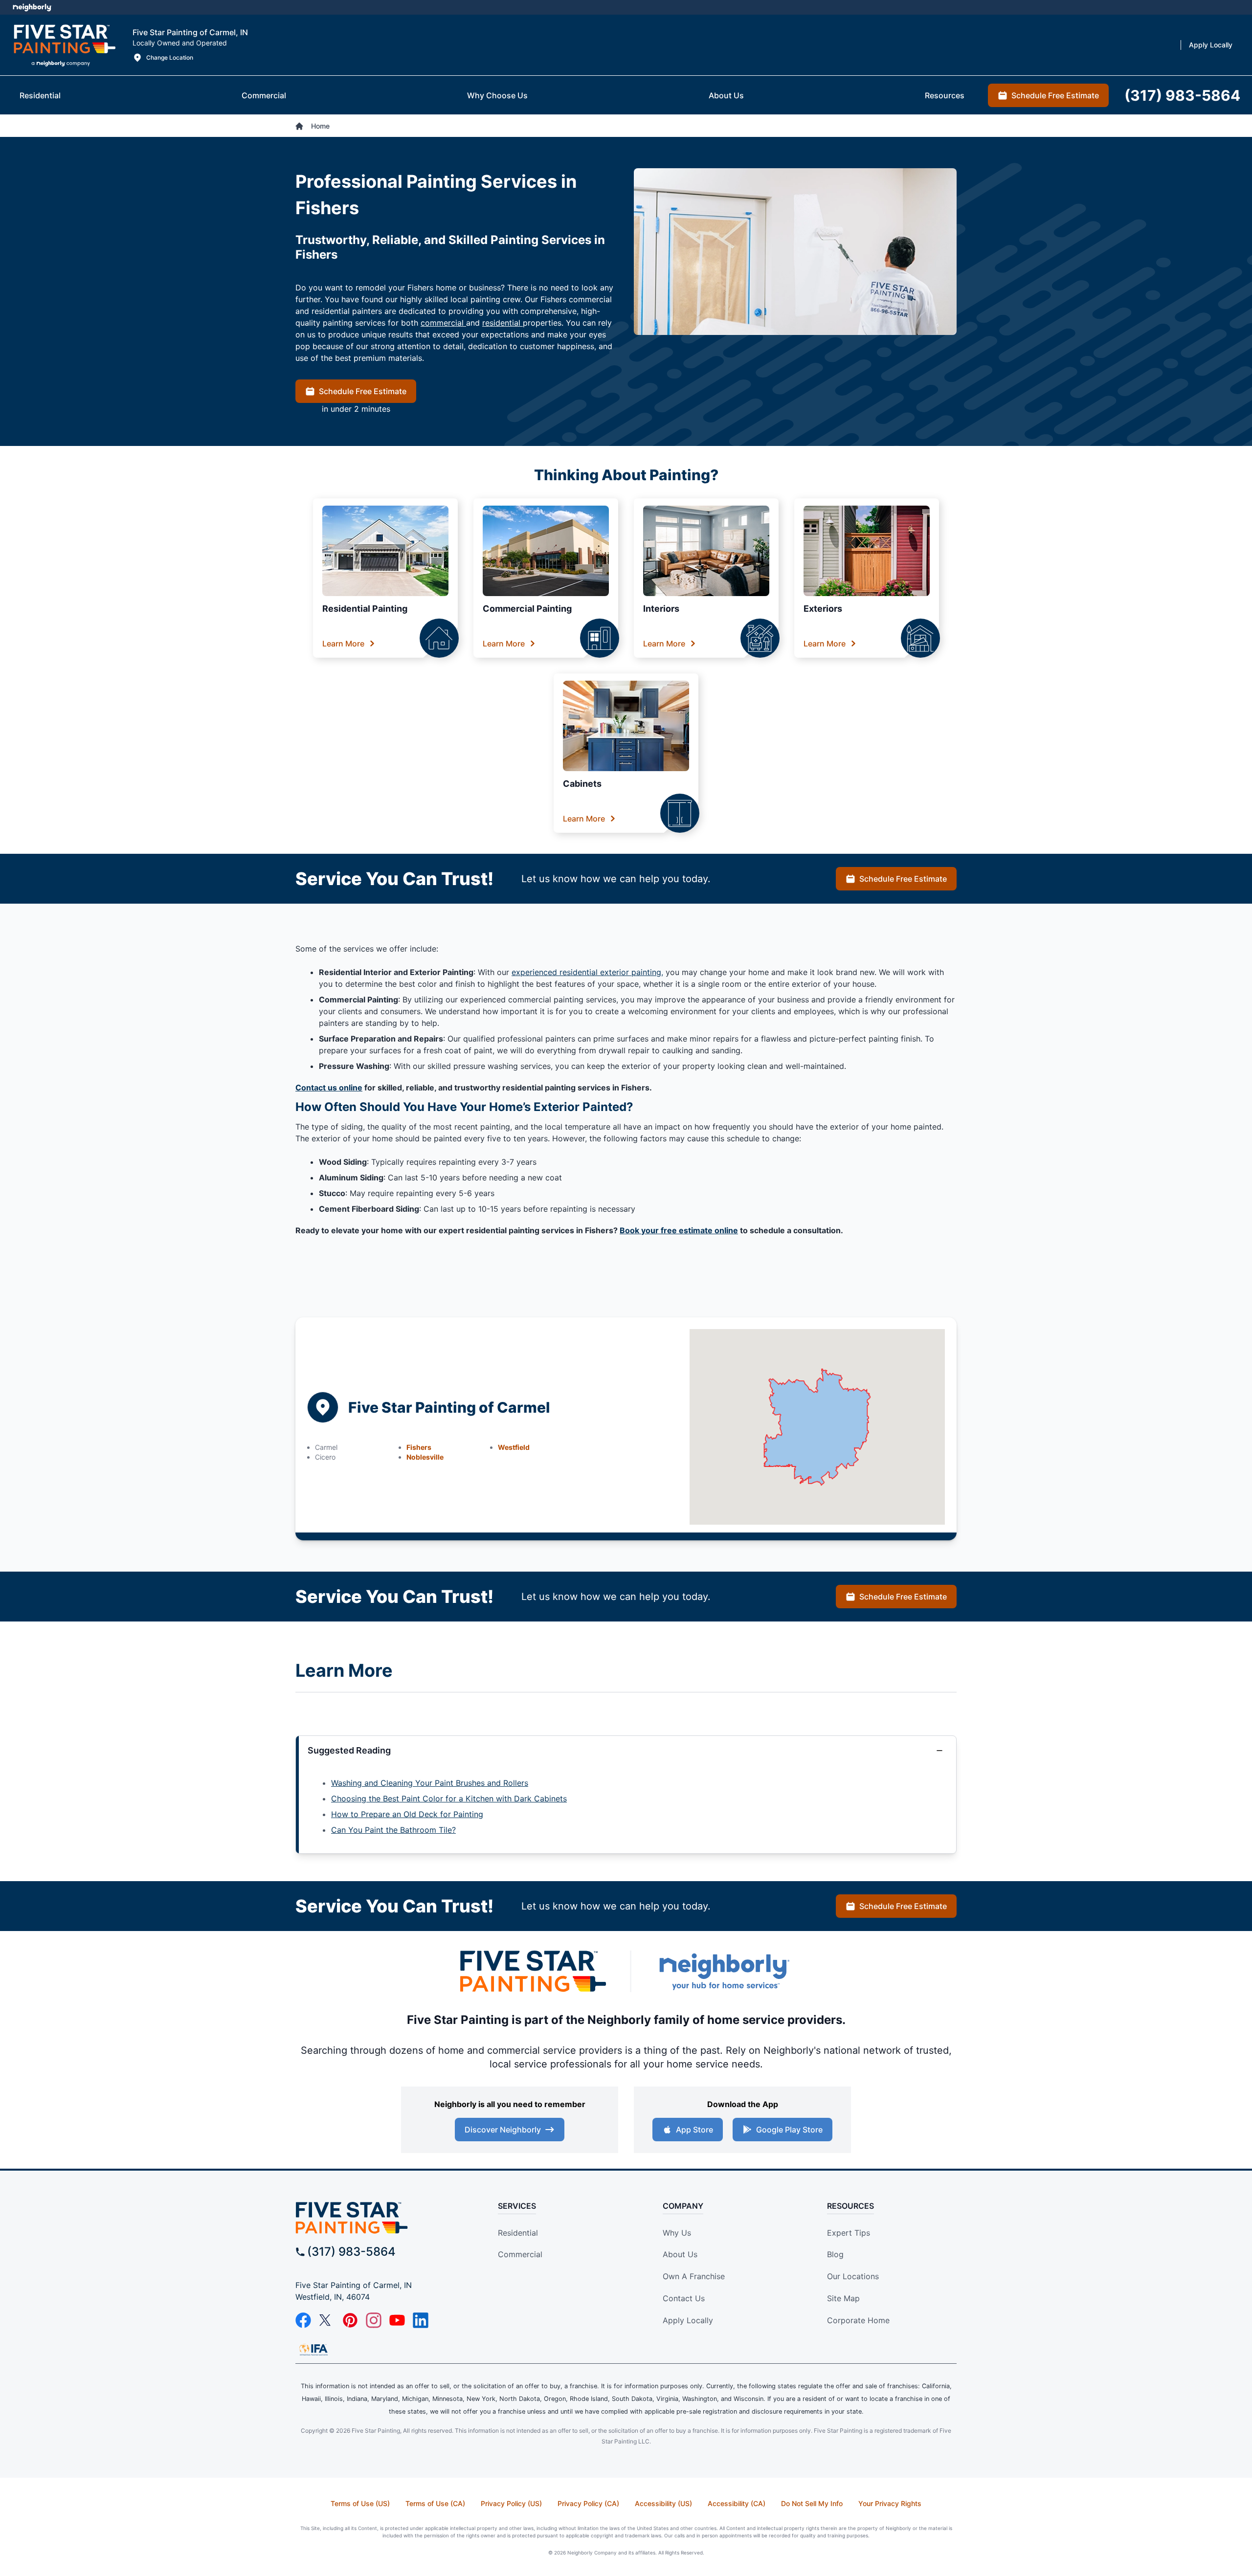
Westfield (514, 1447)
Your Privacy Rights (890, 2503)
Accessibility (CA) (737, 2503)
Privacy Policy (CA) (588, 2503)
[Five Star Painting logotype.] (64, 45)
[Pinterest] (350, 2320)
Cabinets (582, 784)
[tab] (40, 95)
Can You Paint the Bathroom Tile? (393, 1830)
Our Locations (853, 2276)
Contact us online (329, 1088)
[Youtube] (397, 2320)
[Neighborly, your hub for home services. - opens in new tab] (724, 1971)
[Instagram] (374, 2320)
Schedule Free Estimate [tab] (1055, 95)
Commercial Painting (527, 609)
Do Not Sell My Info (812, 2503)
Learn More (343, 644)
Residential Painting (365, 609)
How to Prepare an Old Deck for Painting (407, 1814)
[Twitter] (327, 2320)
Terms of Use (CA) (435, 2503)
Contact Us (684, 2298)
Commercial (520, 2254)
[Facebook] (303, 2320)
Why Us (677, 2233)
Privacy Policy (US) (511, 2503)
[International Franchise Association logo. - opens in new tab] (313, 2350)
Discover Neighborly (503, 2130)
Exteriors (823, 609)
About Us (680, 2254)
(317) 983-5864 (351, 2252)
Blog (835, 2254)
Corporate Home (858, 2320)
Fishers (419, 1447)
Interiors (661, 609)
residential (503, 323)
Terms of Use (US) (360, 2503)
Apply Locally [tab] (1211, 45)
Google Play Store (789, 2130)
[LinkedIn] (421, 2320)
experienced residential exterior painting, (587, 972)
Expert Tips (849, 2233)
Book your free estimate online (679, 1230)
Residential (518, 2233)
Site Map (843, 2298)
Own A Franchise (694, 2276)
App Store (694, 2130)
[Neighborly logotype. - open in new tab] (32, 7)
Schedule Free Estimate (363, 391)
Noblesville (425, 1457)
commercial (443, 323)
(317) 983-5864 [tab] (1182, 95)
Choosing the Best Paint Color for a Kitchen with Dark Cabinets (449, 1799)
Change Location (170, 57)
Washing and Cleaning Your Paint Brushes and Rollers (430, 1783)
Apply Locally (688, 2320)
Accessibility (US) (663, 2503)
